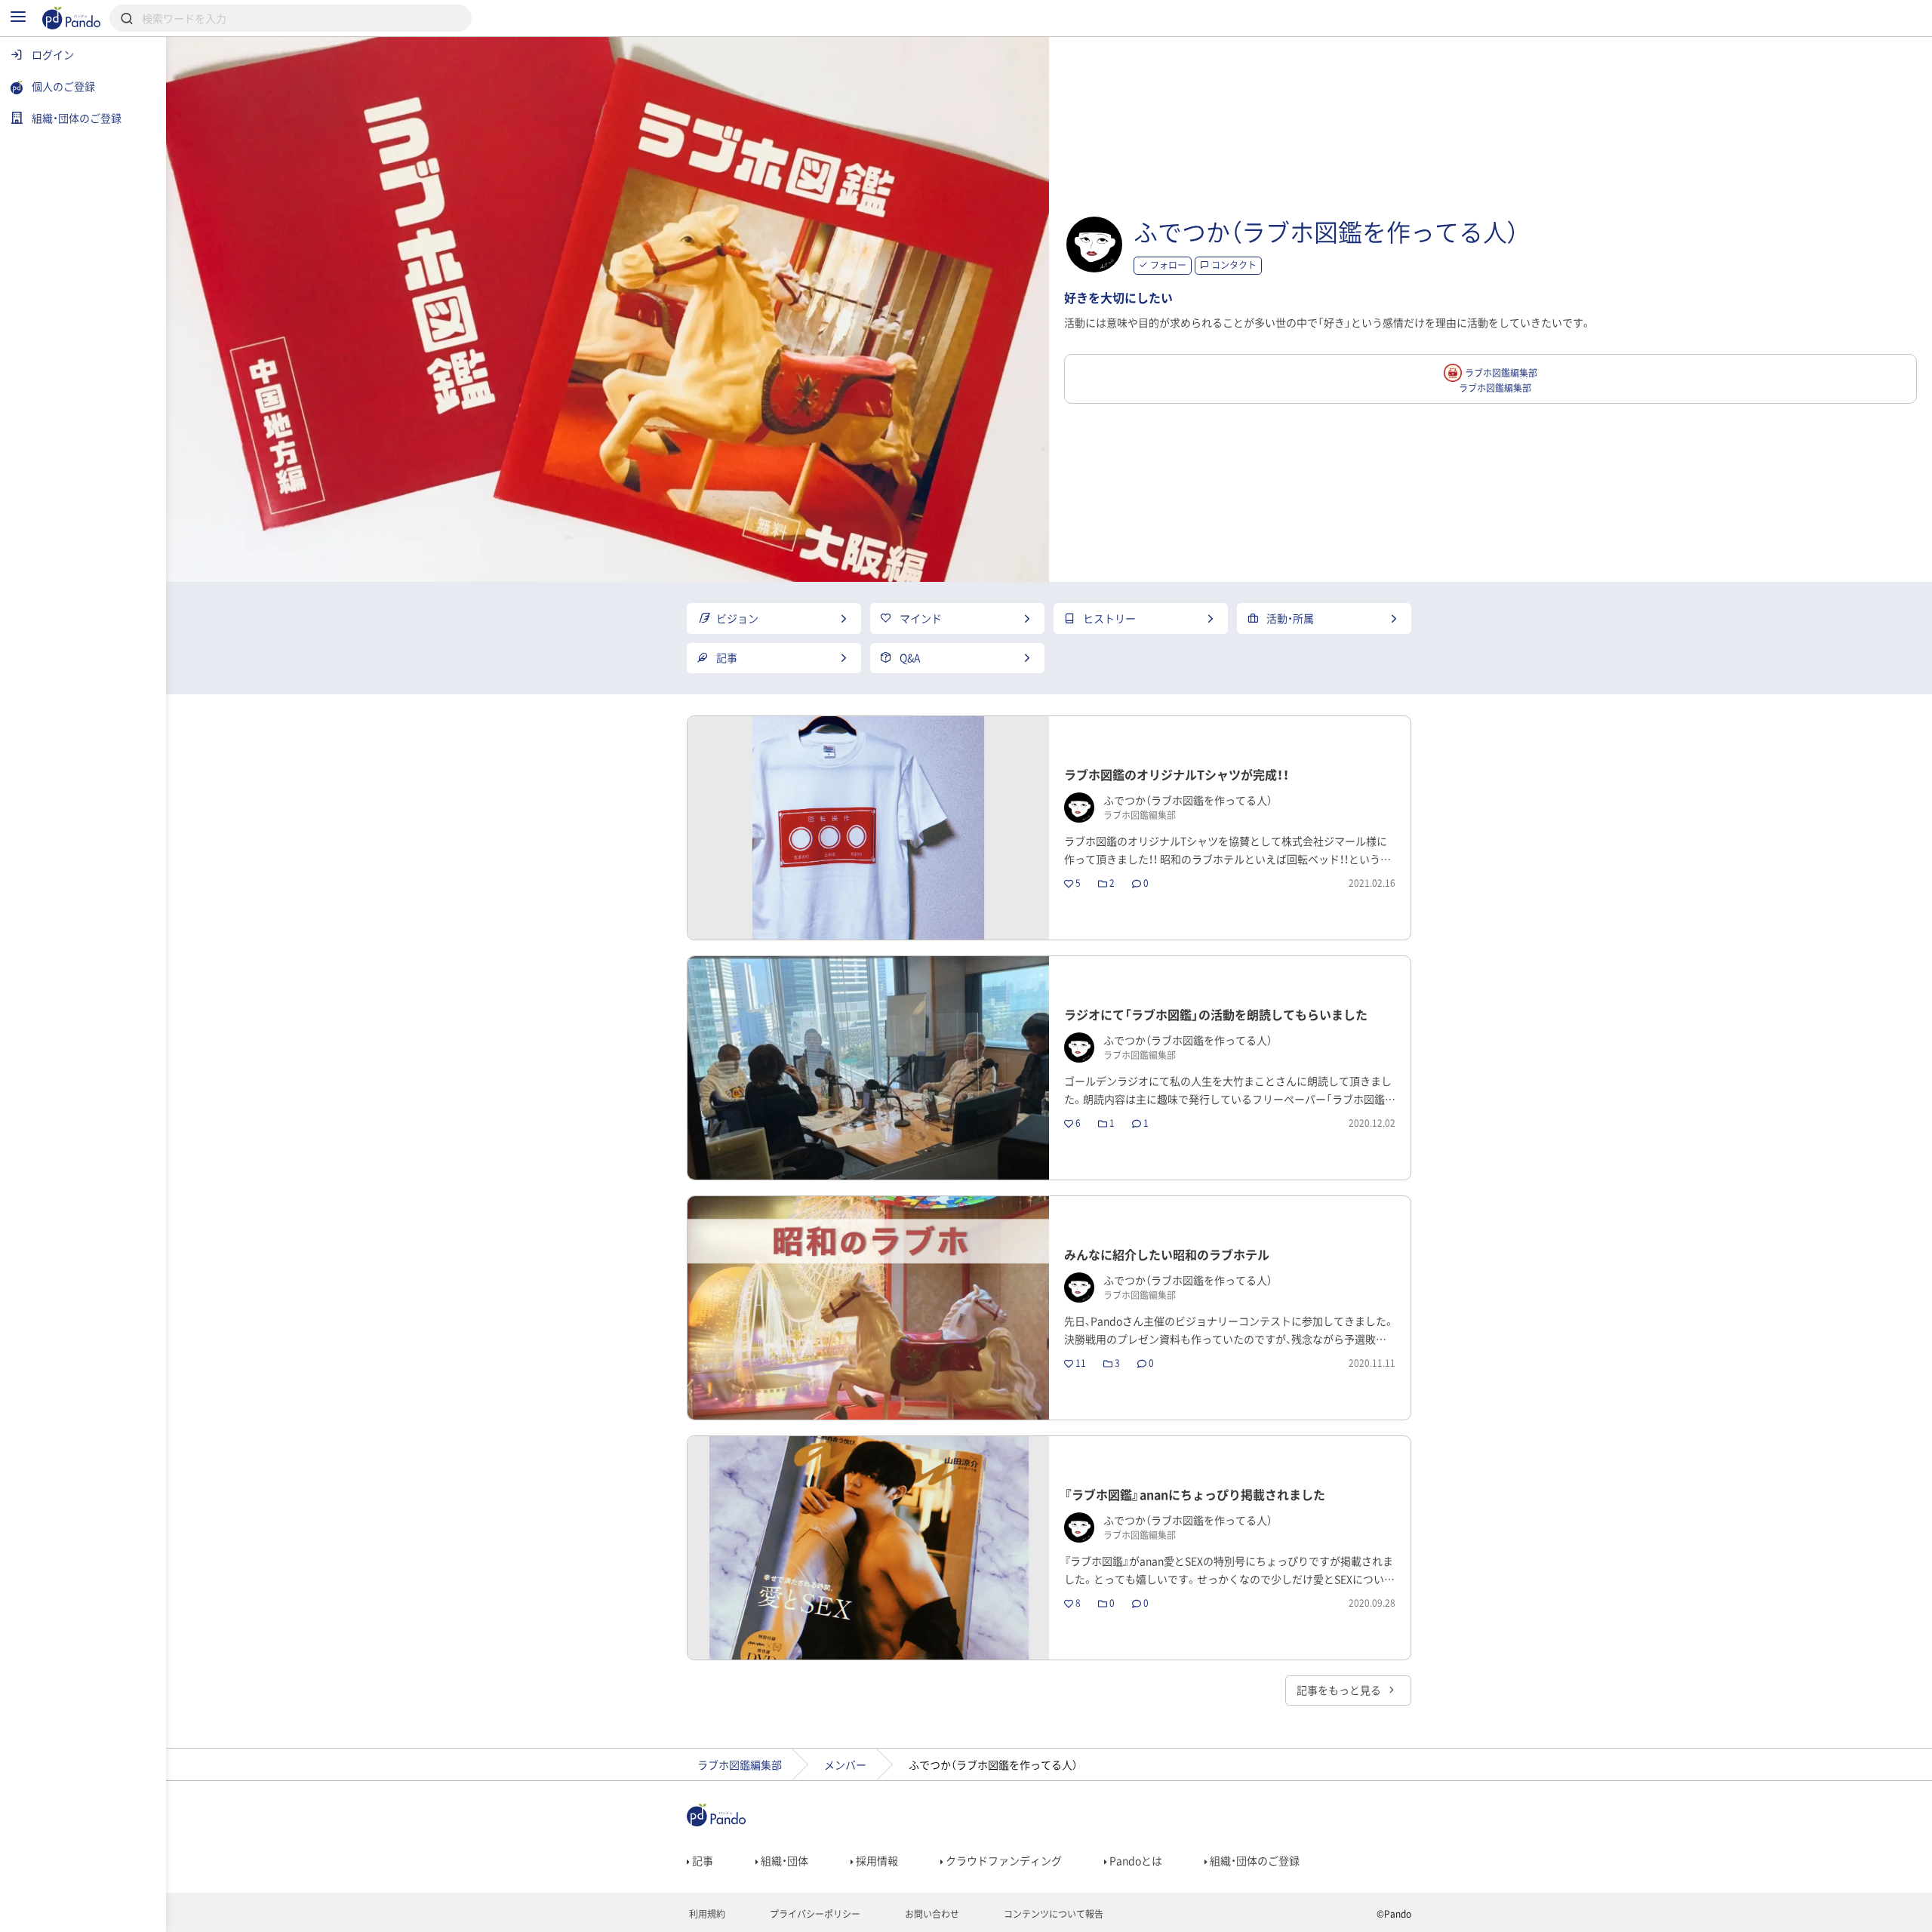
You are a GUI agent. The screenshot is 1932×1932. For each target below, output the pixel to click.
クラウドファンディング (1003, 1860)
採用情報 (876, 1860)
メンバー (845, 1764)
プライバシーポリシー (814, 1914)
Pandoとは (1135, 1860)
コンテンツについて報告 (1052, 1914)
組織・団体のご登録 (1254, 1860)
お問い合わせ (931, 1914)
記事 (701, 1860)
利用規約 (706, 1914)
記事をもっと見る (1340, 1690)
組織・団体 (783, 1860)
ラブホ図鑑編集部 (740, 1764)
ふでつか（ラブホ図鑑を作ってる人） (1326, 231)
